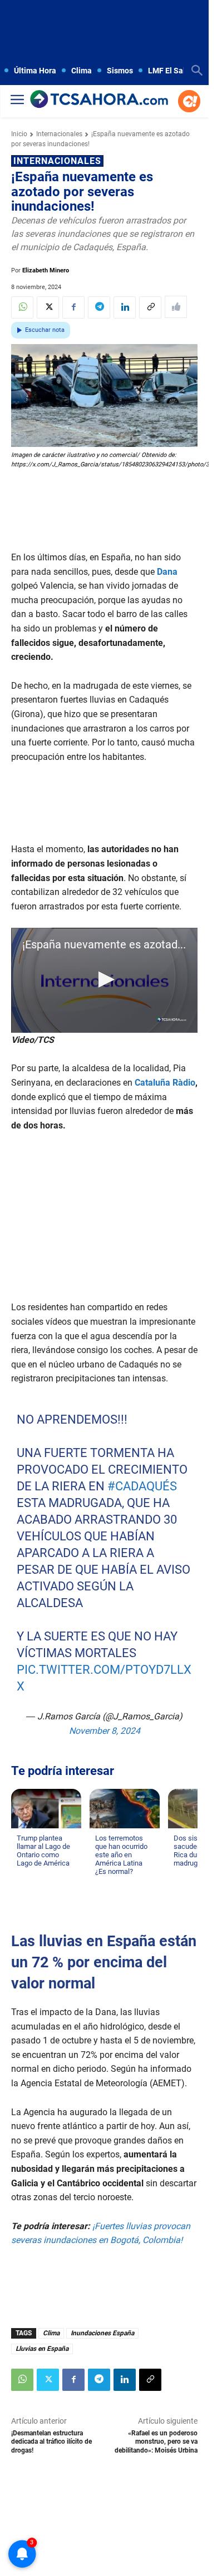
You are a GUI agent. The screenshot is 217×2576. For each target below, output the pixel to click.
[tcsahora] (99, 100)
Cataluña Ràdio (165, 1083)
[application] (104, 980)
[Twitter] (48, 307)
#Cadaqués (142, 1486)
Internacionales (59, 134)
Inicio (19, 134)
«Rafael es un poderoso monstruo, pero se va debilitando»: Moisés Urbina (156, 2442)
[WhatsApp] (22, 307)
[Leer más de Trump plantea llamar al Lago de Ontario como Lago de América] (23, 1874)
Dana (167, 572)
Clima (51, 2333)
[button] (105, 979)
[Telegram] (99, 307)
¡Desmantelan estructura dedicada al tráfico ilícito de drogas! (51, 2442)
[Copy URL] (150, 307)
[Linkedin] (125, 307)
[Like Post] (176, 307)
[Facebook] (73, 307)
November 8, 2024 (105, 1730)
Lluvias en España (42, 2349)
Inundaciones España (102, 2333)
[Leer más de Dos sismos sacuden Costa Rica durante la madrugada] (180, 1874)
